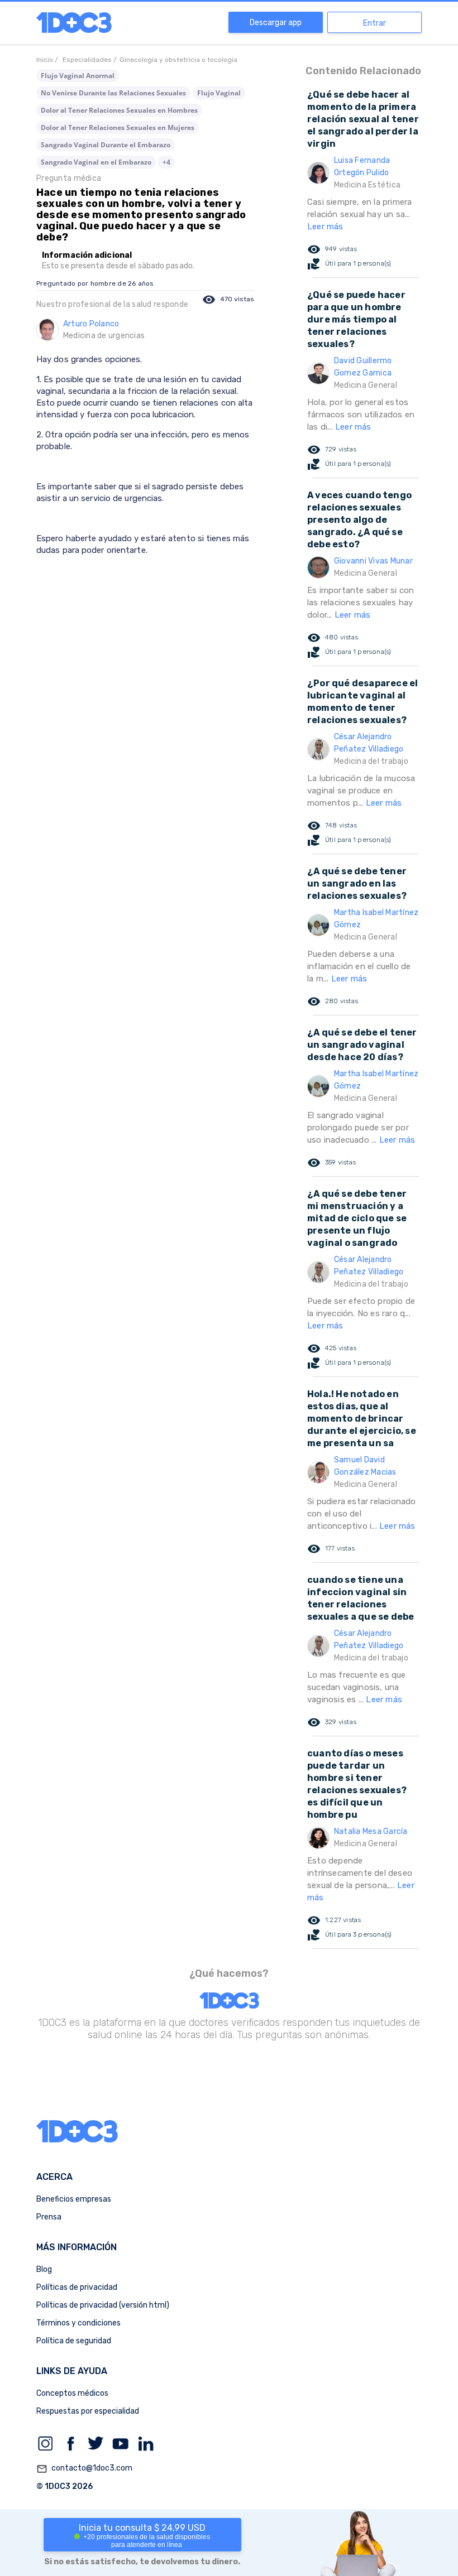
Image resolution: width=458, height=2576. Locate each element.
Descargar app (276, 23)
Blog (44, 2269)
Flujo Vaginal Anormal (78, 76)
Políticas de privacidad (77, 2287)
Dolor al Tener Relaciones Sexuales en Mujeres (118, 127)
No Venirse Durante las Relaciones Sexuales (113, 93)
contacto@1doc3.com (84, 2469)
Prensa (49, 2217)
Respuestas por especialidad (88, 2411)
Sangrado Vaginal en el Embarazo (96, 162)
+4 (166, 162)
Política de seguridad (74, 2341)
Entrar (374, 23)
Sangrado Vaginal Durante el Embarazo (106, 145)
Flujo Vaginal (219, 93)
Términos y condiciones (78, 2323)
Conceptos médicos (72, 2393)
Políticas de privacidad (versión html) (103, 2305)
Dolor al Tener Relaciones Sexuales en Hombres (119, 110)
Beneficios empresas (74, 2199)
